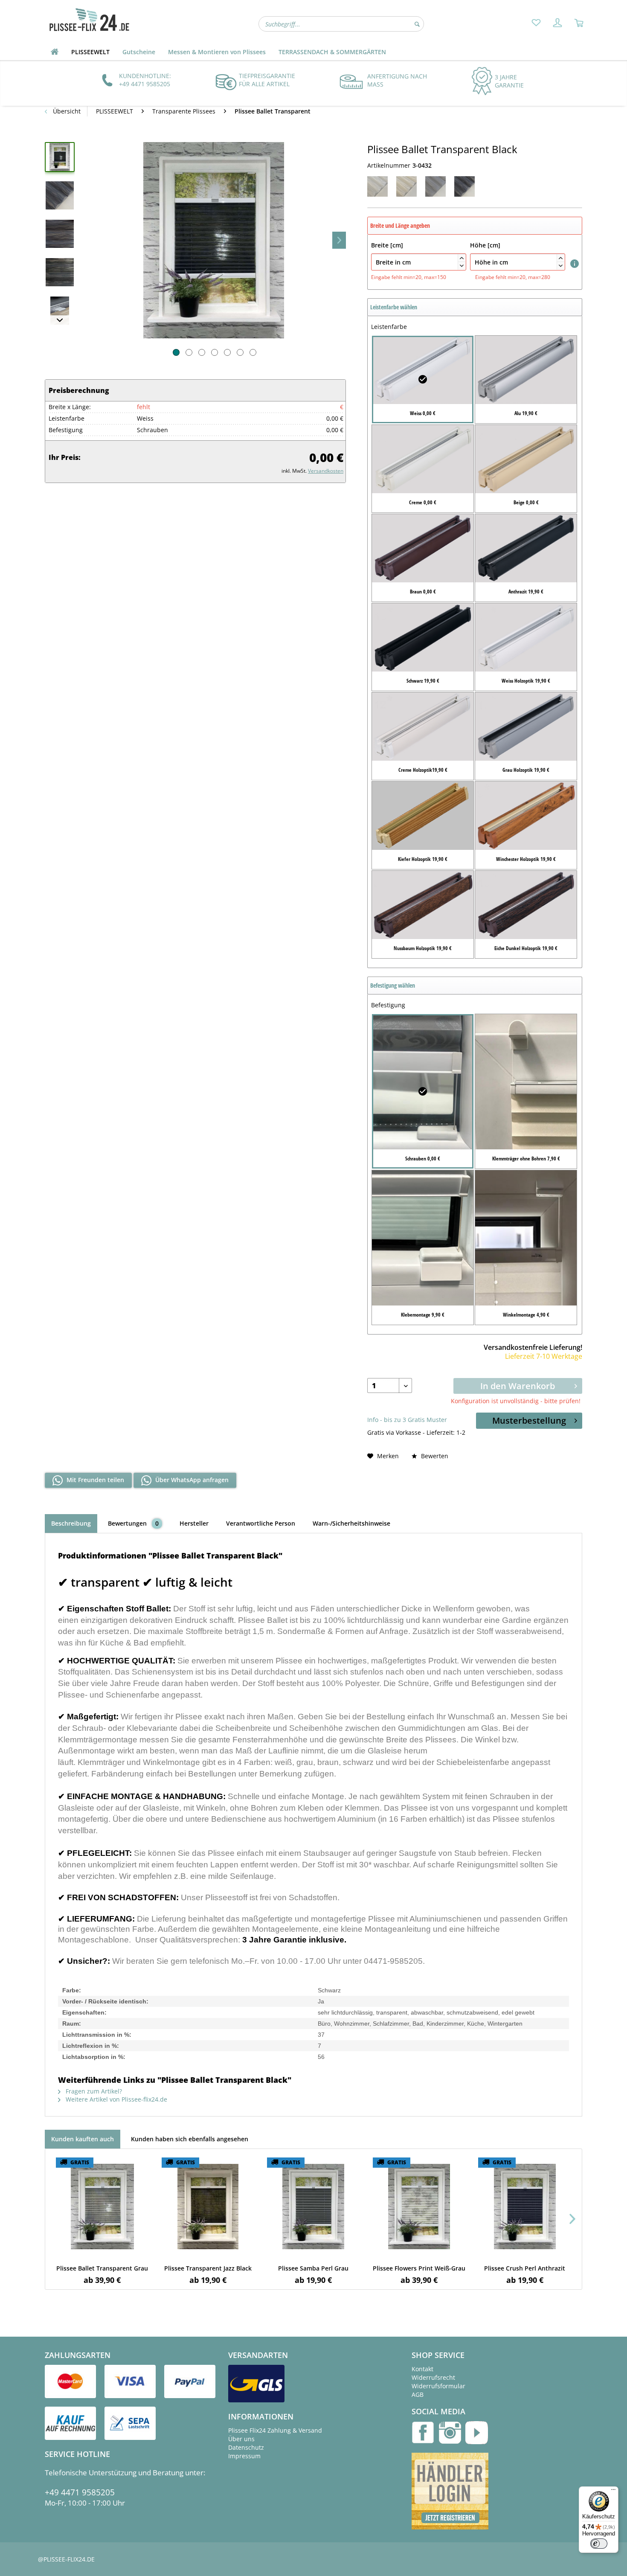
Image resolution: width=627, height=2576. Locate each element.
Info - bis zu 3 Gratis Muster (407, 1420)
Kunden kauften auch (83, 2139)
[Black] (464, 186)
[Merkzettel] (536, 23)
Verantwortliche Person (261, 1523)
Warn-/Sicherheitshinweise (351, 1523)
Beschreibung (71, 1523)
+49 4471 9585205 (80, 2492)
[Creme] (406, 186)
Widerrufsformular (438, 2386)
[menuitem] (536, 23)
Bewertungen (134, 1523)
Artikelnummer (389, 165)
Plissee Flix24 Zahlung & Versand (275, 2430)
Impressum (244, 2456)
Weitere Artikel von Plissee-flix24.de (116, 2099)
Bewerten (434, 1456)
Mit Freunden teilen (94, 1480)
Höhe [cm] (516, 254)
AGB (418, 2394)
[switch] (599, 2544)
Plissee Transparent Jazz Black (208, 2268)
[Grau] (435, 186)
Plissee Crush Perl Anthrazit (525, 2268)
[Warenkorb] (579, 23)
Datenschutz (246, 2447)
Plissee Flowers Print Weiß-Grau (419, 2268)
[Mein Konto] (557, 23)
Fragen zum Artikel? (93, 2091)
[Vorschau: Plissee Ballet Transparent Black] (60, 157)
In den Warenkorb (518, 1386)
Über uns (241, 2439)
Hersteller (194, 1523)
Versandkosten (326, 471)
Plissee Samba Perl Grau (313, 2268)
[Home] (55, 52)
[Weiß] (377, 186)
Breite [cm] (417, 254)
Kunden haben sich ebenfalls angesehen (190, 2139)
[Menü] (613, 2492)
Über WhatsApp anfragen (191, 1480)
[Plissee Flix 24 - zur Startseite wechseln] (89, 20)
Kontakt (422, 2369)
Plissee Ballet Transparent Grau (102, 2268)
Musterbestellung (529, 1420)
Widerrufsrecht (433, 2377)
